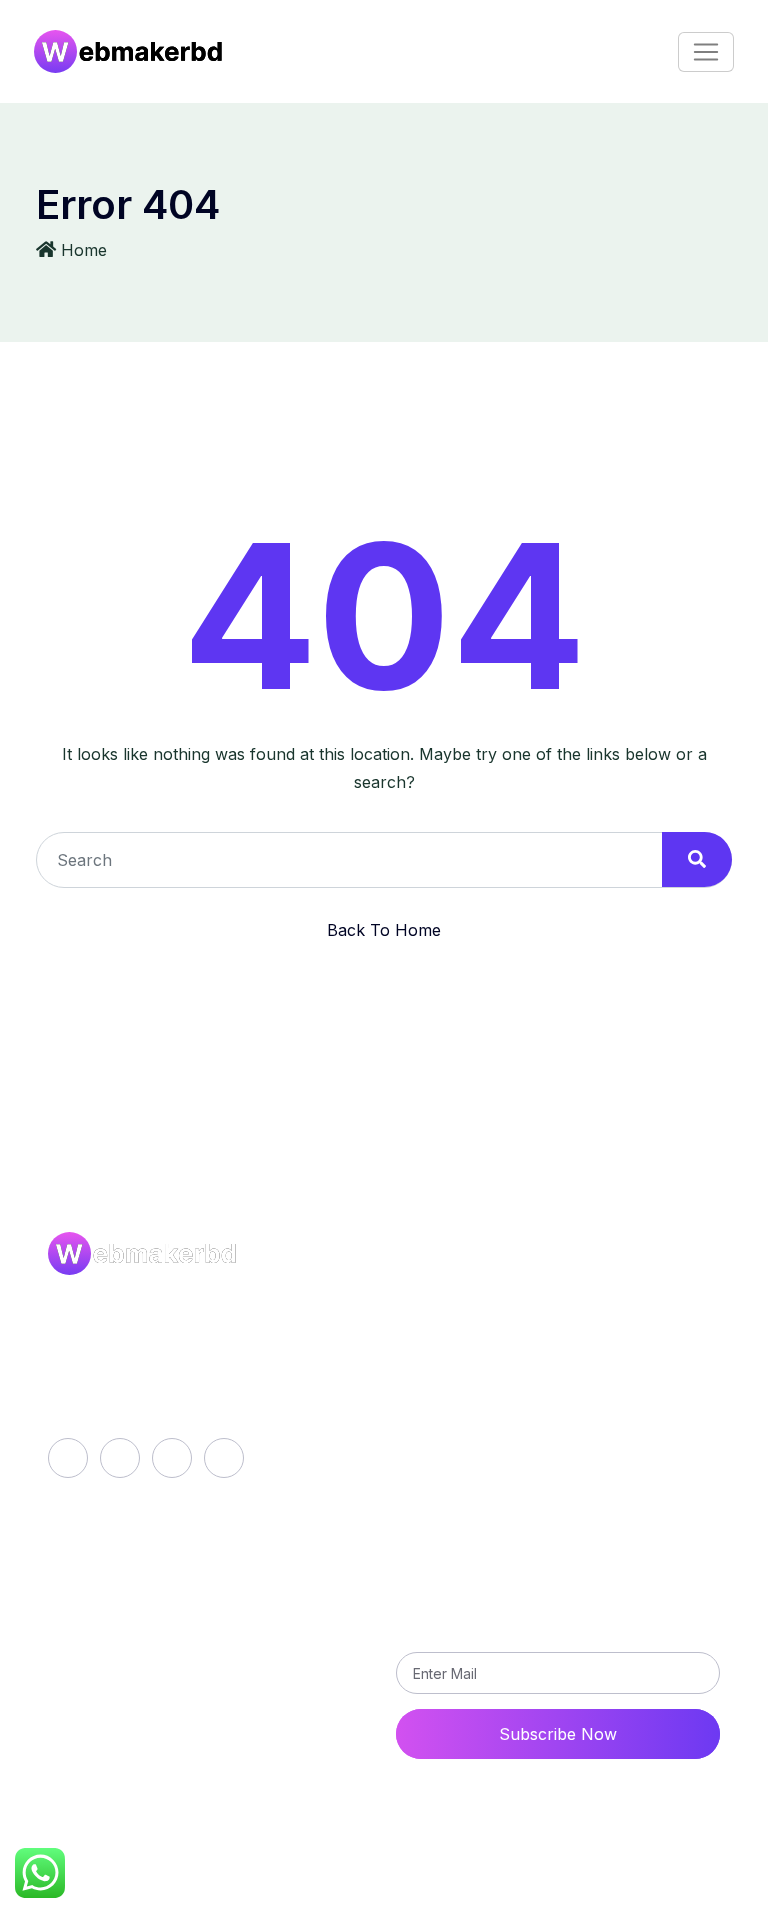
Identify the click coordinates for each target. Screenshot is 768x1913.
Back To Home (384, 930)
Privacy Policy (468, 1402)
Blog (431, 1334)
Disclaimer (185, 1900)
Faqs (432, 1368)
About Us (450, 1300)
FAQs (116, 1900)
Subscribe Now (558, 1734)
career (141, 1620)
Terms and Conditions (496, 1436)
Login (136, 1586)
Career (59, 1900)
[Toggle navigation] (706, 52)
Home (84, 250)
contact (144, 1654)
